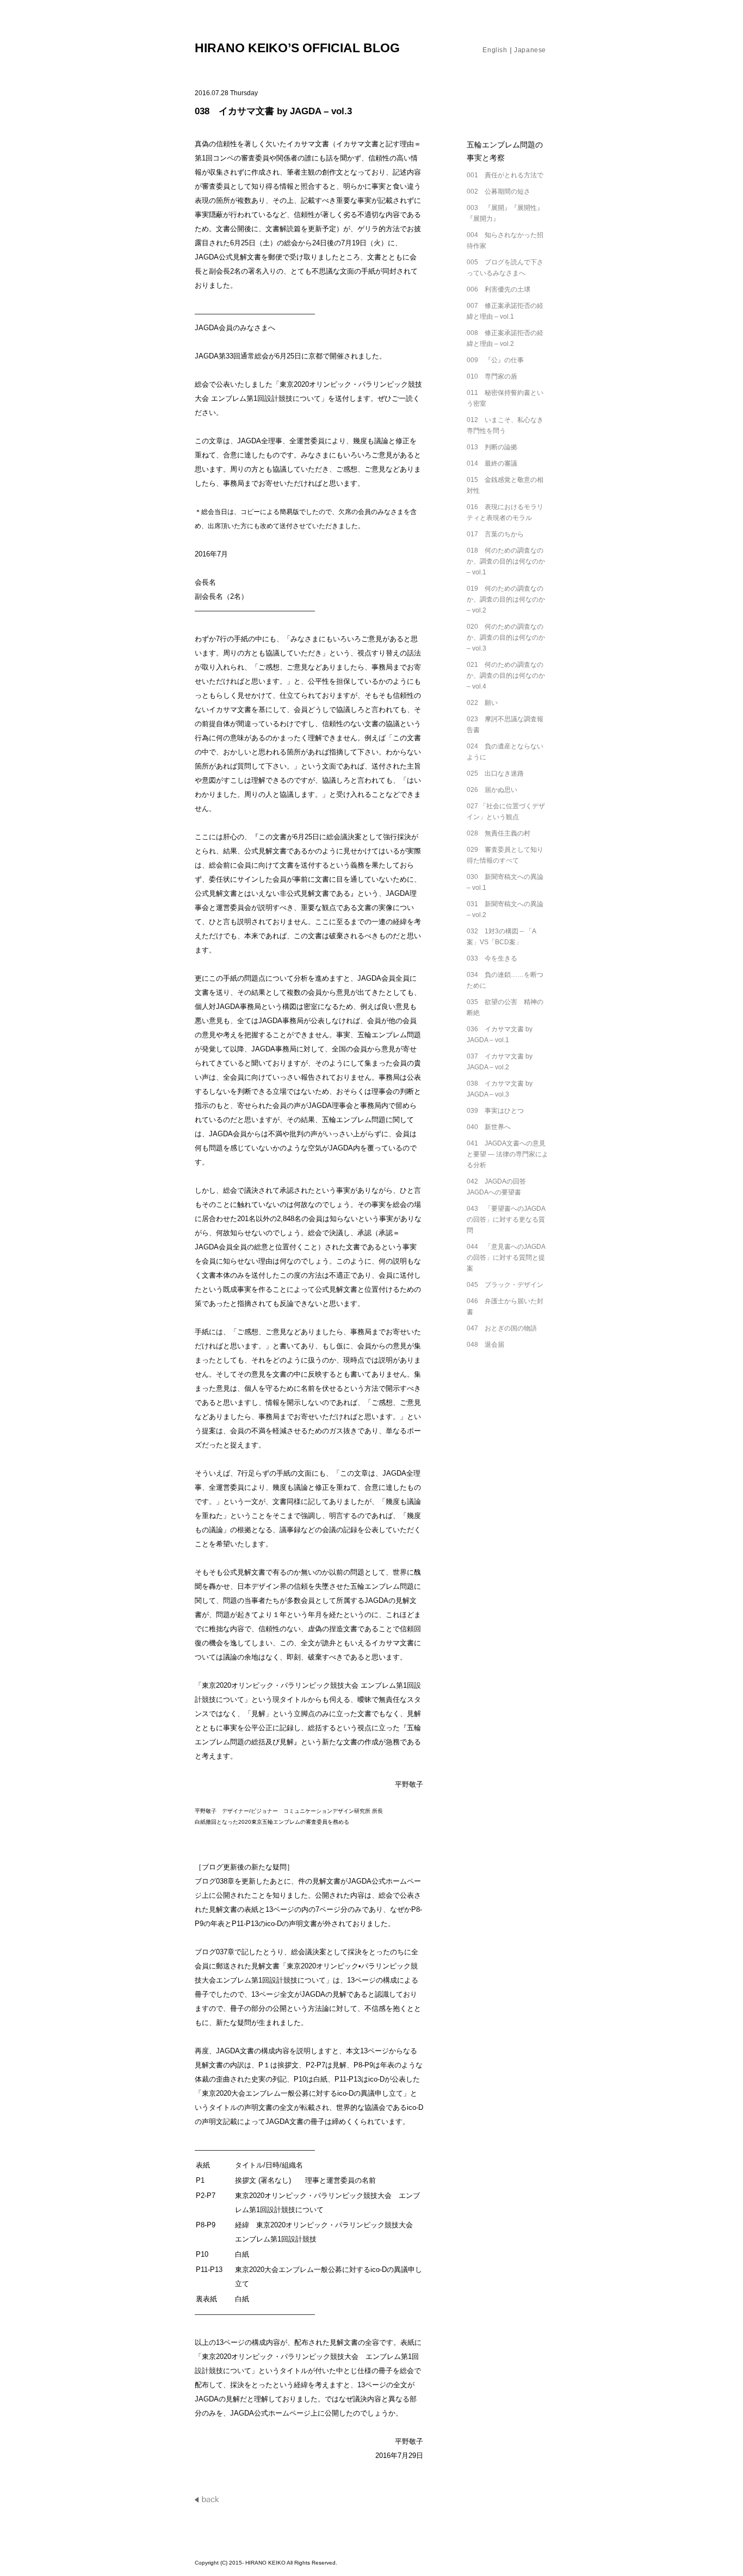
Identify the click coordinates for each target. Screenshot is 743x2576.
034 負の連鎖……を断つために (505, 980)
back (208, 2499)
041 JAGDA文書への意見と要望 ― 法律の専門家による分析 (507, 1154)
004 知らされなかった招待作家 (505, 240)
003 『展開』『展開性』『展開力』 (505, 213)
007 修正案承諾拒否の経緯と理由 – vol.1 (505, 311)
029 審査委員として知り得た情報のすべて (505, 855)
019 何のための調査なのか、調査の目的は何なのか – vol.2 (506, 599)
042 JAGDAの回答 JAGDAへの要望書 (500, 1187)
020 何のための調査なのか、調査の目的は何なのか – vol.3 (506, 637)
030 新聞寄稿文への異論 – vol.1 (505, 882)
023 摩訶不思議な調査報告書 (505, 725)
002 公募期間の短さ (499, 191)
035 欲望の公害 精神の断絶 (505, 1007)
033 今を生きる (492, 958)
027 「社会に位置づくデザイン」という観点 (506, 812)
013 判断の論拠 (492, 447)
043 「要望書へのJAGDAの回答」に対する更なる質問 (506, 1219)
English (495, 50)
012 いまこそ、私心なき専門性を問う (505, 425)
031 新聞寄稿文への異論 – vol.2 (505, 909)
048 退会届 (485, 1345)
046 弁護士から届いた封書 (505, 1306)
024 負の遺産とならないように (505, 752)
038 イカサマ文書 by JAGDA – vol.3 (500, 1089)
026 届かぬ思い (492, 790)
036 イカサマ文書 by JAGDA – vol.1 (500, 1035)
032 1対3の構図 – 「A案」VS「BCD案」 (501, 937)
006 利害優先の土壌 (499, 289)
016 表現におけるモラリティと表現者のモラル (505, 512)
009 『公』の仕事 (495, 360)
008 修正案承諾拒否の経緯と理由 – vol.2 (505, 338)
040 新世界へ (489, 1127)
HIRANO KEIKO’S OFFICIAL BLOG (297, 48)
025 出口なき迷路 (495, 773)
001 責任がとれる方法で (505, 175)
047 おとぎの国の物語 (502, 1328)
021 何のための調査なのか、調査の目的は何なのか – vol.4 (506, 676)
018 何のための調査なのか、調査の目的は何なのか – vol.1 (506, 561)
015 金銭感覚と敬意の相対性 (505, 485)
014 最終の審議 (492, 463)
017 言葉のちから (495, 534)
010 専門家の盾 (492, 376)
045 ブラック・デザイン (505, 1285)
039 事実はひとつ (495, 1111)
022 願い (482, 703)
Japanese (530, 50)
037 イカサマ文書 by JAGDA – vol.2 (500, 1062)
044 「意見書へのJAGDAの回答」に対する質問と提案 (506, 1258)
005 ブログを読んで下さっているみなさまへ (505, 268)
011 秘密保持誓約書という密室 (505, 398)
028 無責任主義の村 (499, 833)
